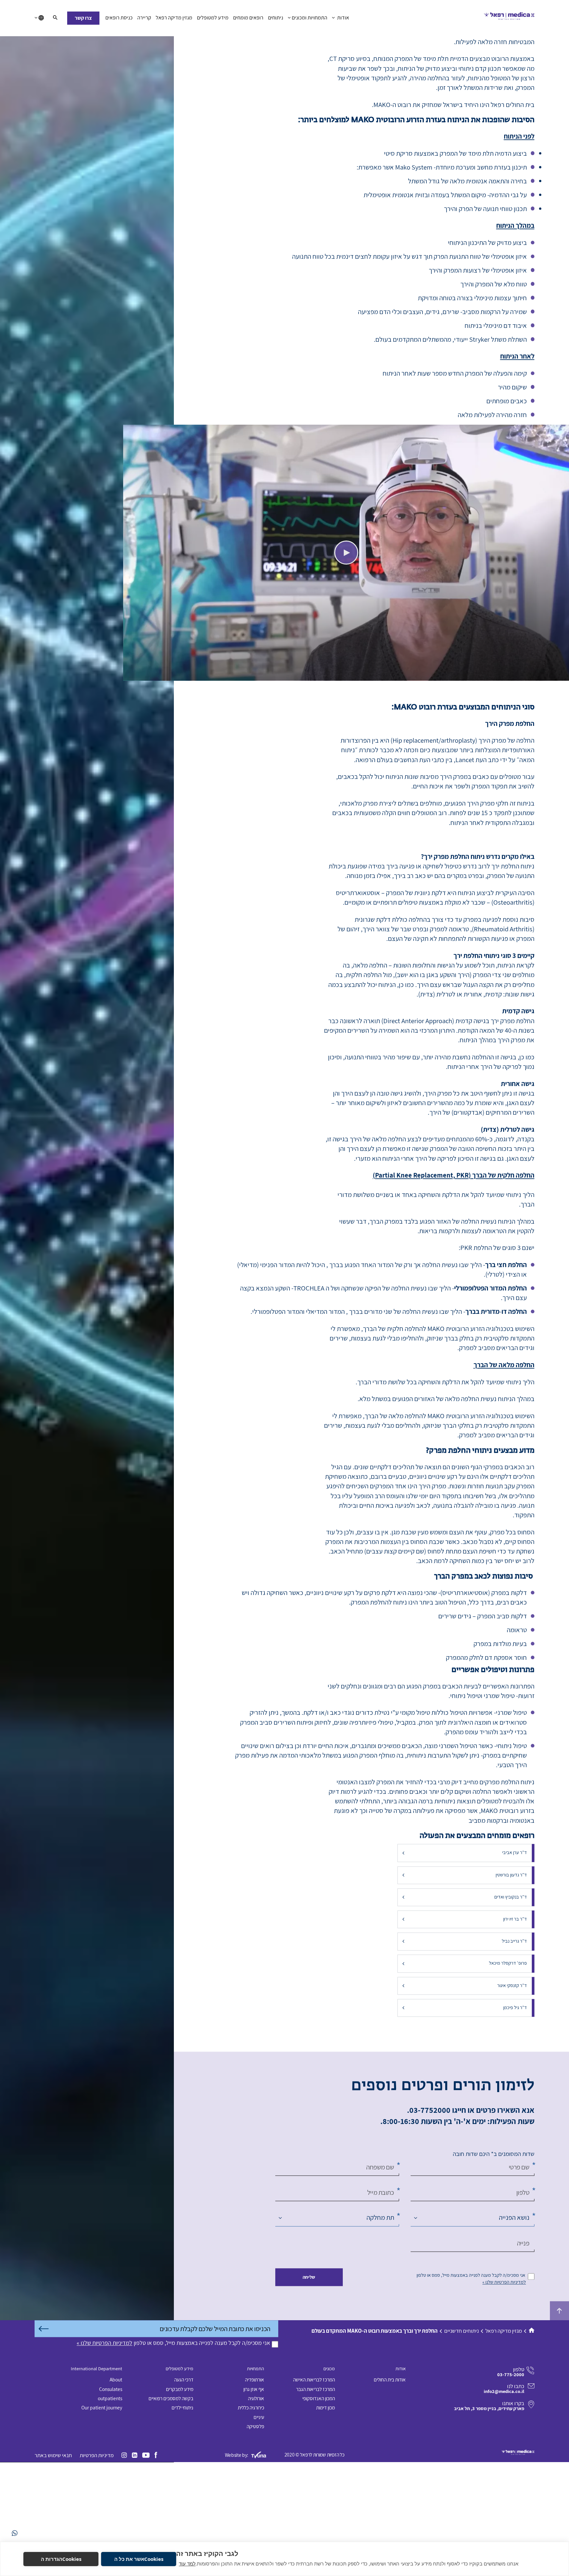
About (116, 2483)
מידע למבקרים (180, 2492)
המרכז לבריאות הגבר (315, 2492)
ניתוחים (276, 18)
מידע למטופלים (213, 18)
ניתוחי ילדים (182, 2510)
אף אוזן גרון (254, 2492)
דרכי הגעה (184, 2483)
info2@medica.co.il (504, 2495)
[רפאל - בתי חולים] (509, 18)
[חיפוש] (55, 18)
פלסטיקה (255, 2529)
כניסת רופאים (119, 18)
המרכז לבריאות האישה (314, 2483)
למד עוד (187, 2563)
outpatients (110, 2501)
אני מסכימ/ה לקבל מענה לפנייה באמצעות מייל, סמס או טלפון (471, 2378)
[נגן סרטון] (346, 656)
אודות (343, 18)
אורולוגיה (256, 2501)
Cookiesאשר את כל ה (139, 2559)
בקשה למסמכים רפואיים (171, 2501)
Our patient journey (102, 2510)
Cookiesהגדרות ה (61, 2559)
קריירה (144, 18)
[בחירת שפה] (39, 18)
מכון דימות (325, 2510)
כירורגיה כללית (251, 2510)
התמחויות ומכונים (310, 18)
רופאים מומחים (248, 18)
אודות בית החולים (390, 2483)
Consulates (111, 2492)
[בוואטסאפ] (15, 2533)
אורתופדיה (255, 2483)
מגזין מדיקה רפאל (174, 18)
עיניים (259, 2520)
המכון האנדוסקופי (319, 2501)
